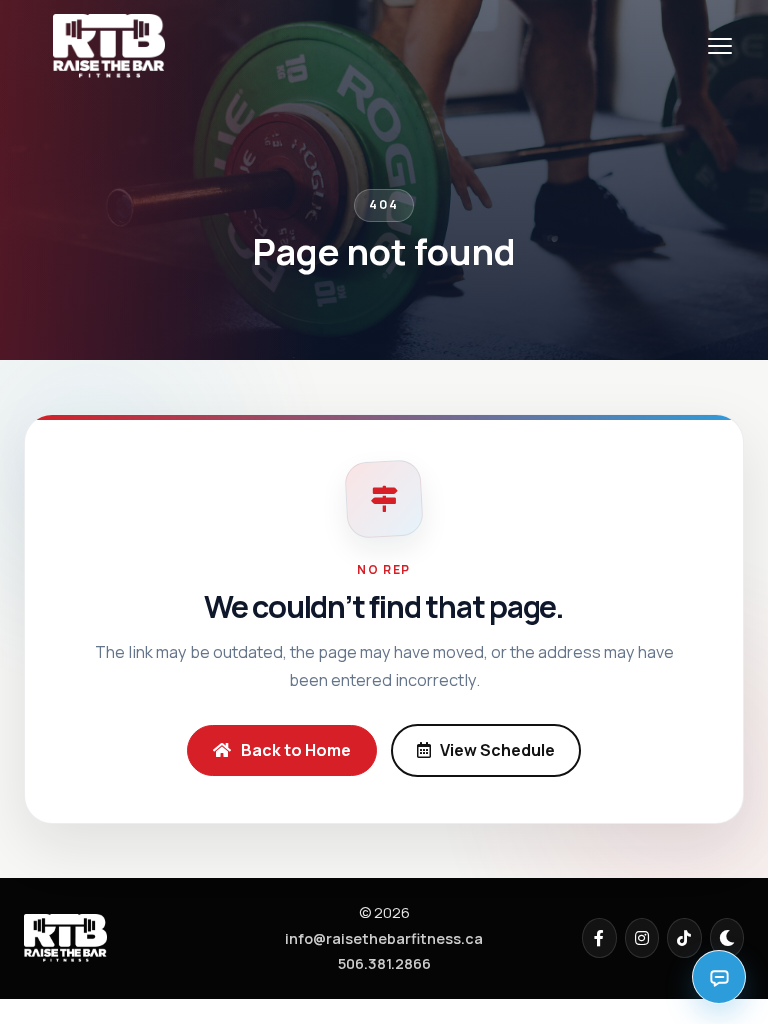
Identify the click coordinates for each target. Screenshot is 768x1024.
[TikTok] (684, 938)
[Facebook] (599, 938)
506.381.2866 (384, 963)
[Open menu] (720, 46)
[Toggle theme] (727, 938)
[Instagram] (642, 938)
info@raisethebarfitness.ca (384, 938)
